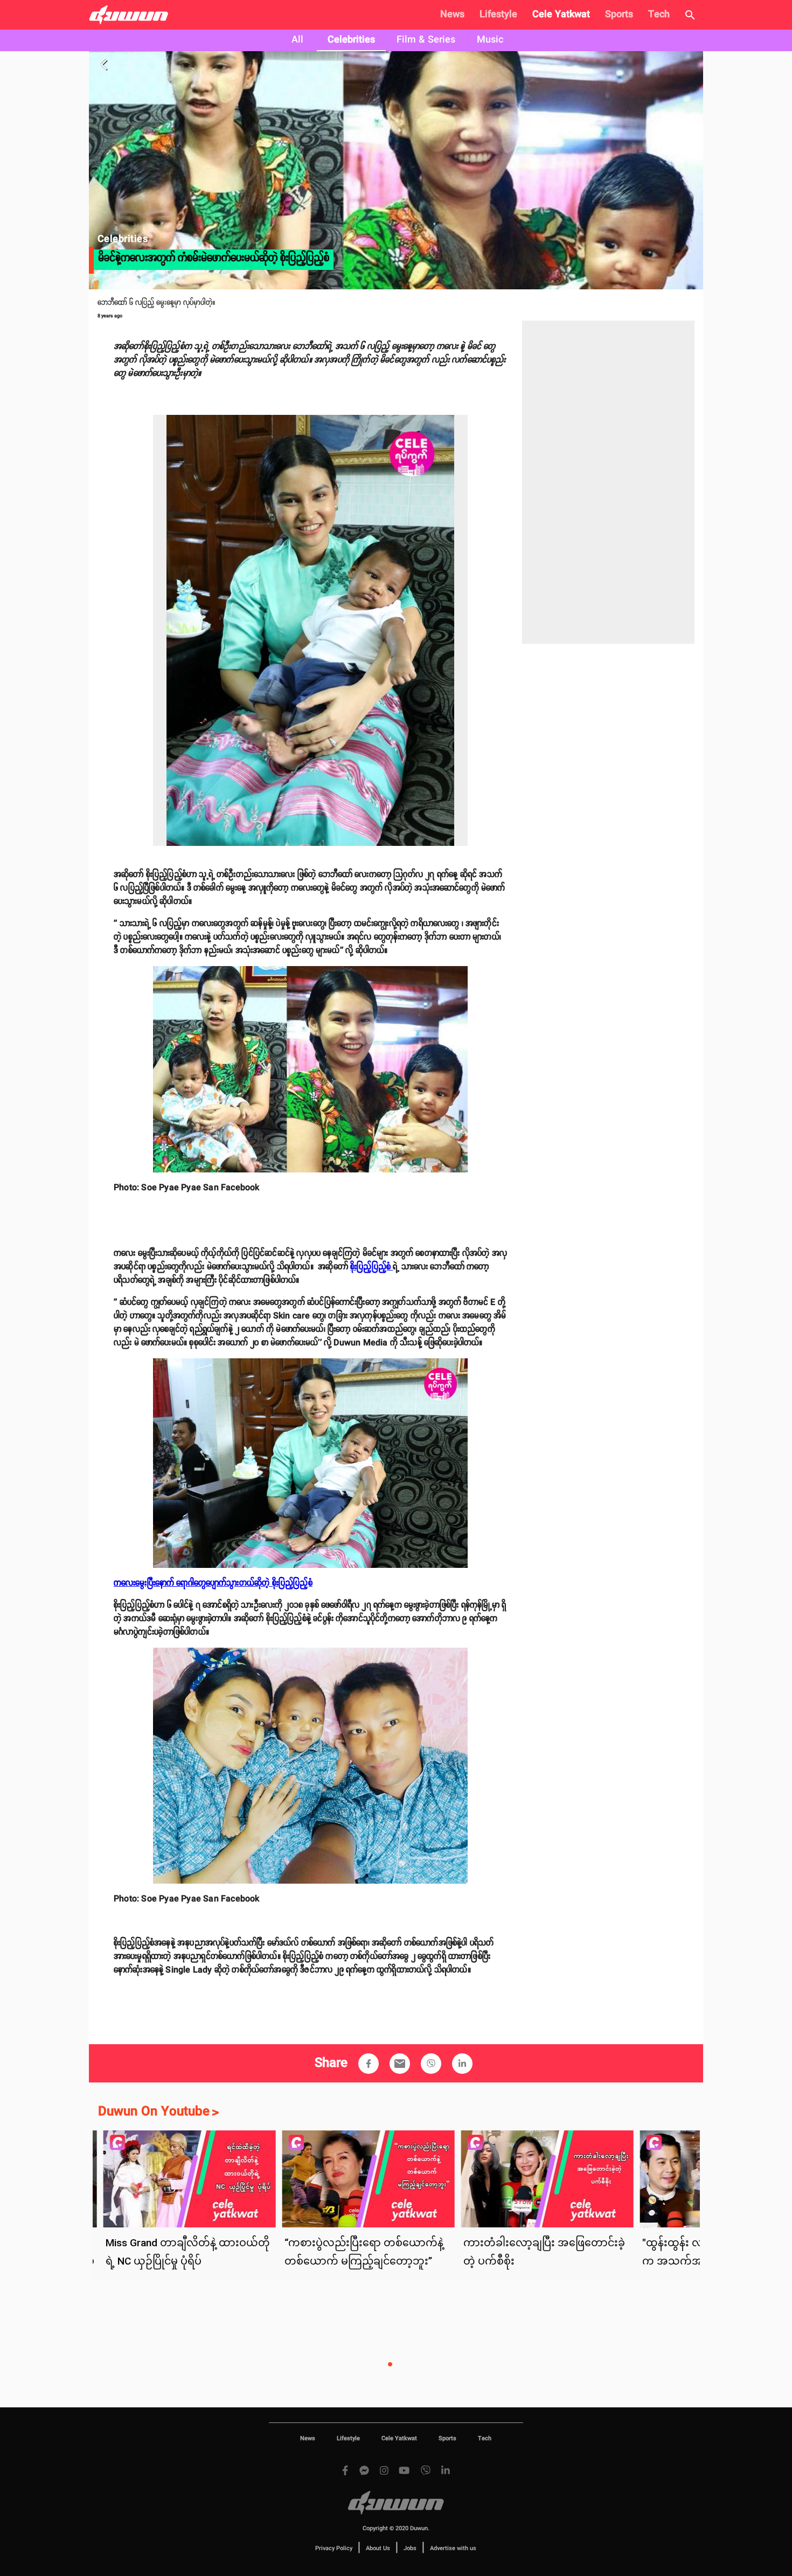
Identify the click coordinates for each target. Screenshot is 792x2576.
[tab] (297, 40)
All (297, 40)
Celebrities (351, 40)
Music (490, 40)
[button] (369, 2064)
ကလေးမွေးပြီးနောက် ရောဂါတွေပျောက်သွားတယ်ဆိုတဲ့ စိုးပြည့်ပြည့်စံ (213, 1583)
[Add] (369, 2064)
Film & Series (426, 40)
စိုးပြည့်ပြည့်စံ (371, 1267)
